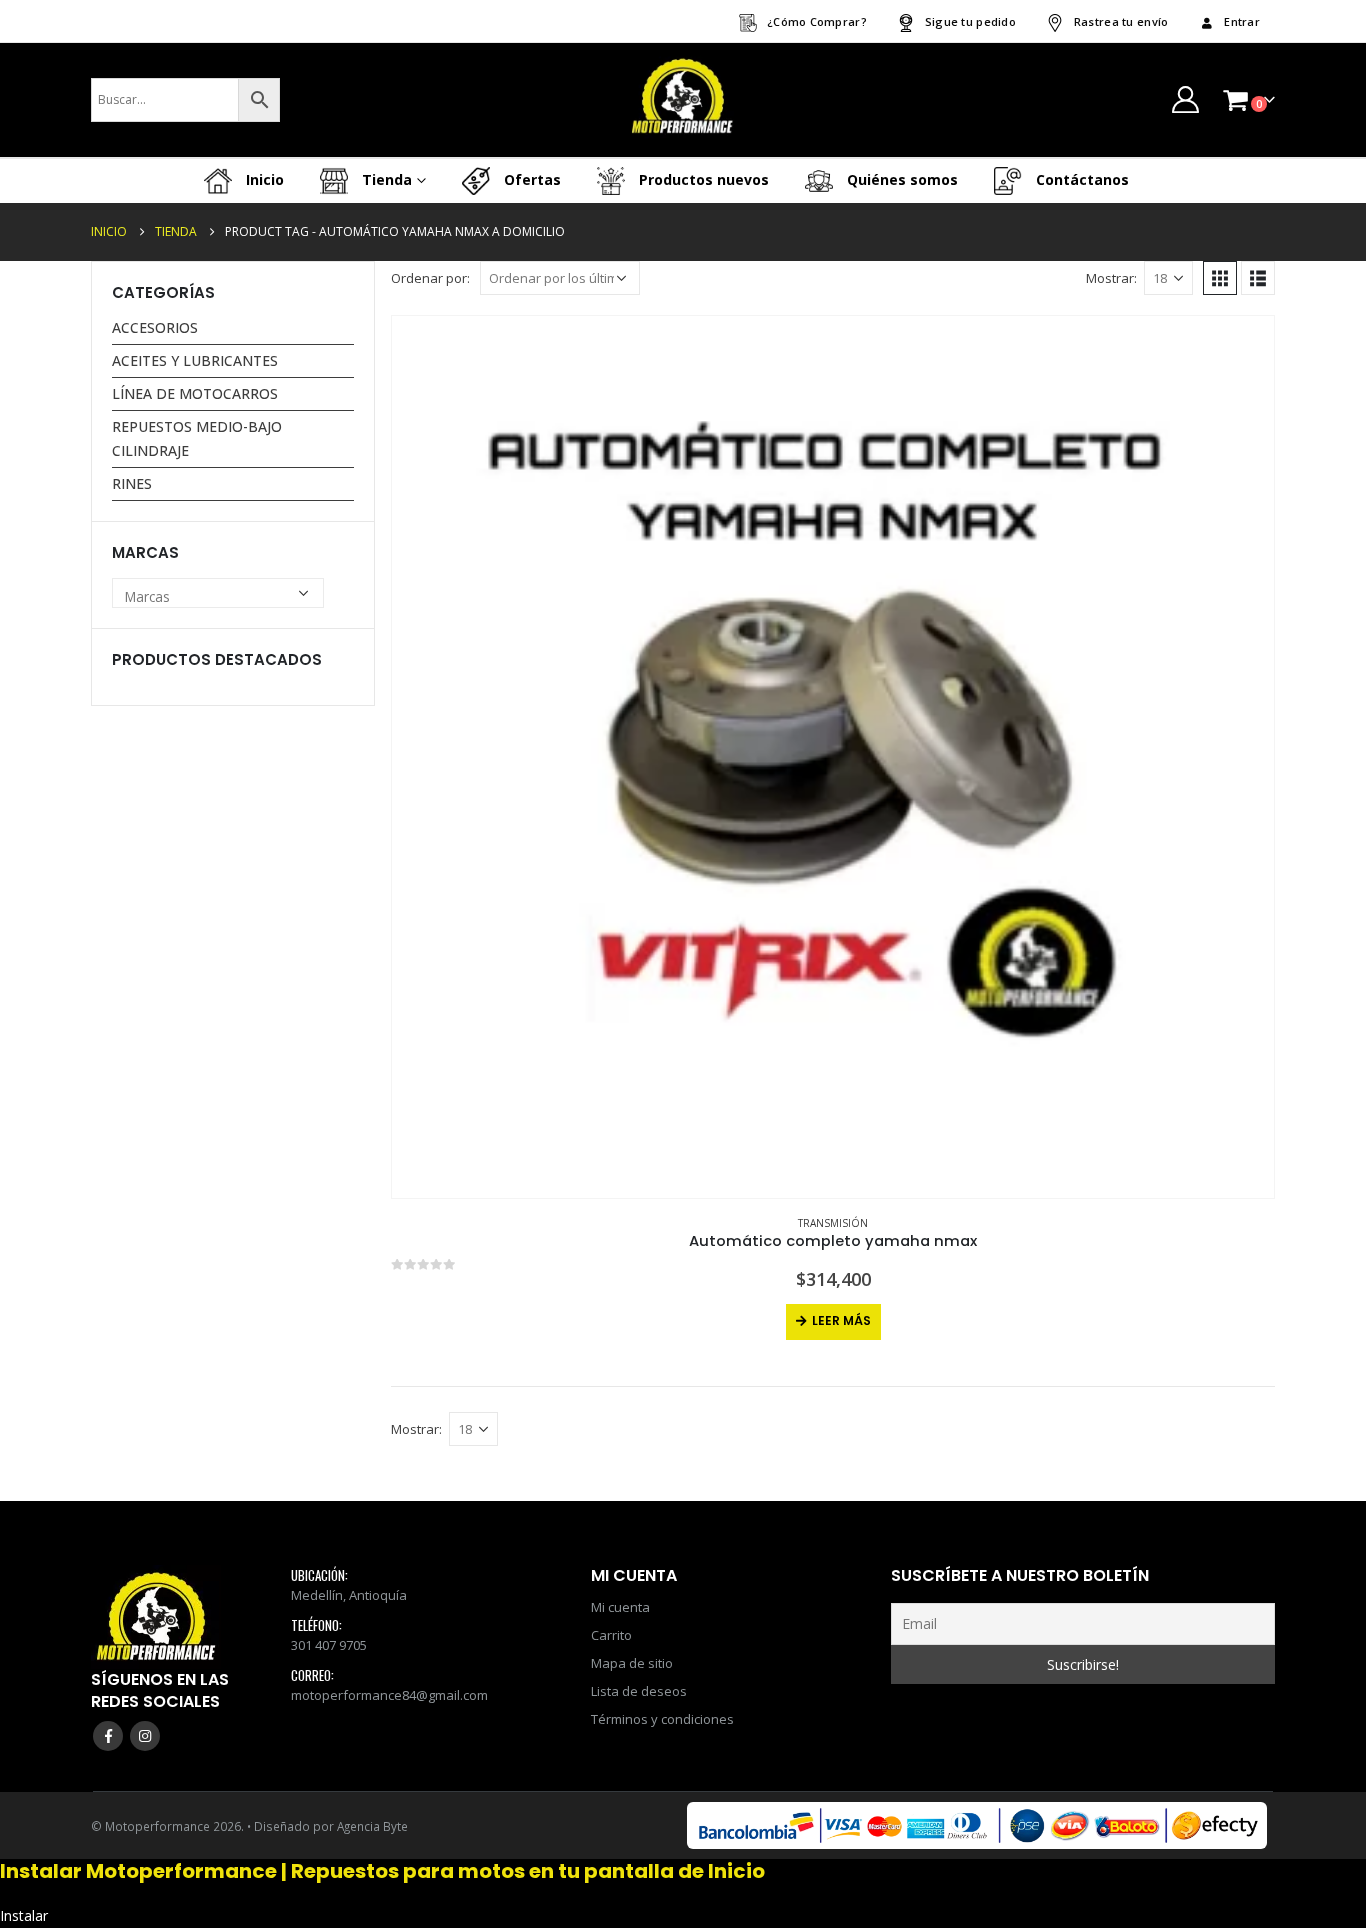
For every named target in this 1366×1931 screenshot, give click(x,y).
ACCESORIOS (155, 327)
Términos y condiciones (662, 1719)
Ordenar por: (430, 278)
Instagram (145, 1736)
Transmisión (833, 1223)
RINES (132, 483)
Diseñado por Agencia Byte (331, 1826)
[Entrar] (1185, 99)
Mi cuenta (620, 1607)
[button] (1220, 278)
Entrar (1242, 21)
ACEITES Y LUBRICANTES (195, 360)
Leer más (841, 1320)
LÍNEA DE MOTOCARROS (195, 393)
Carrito (611, 1635)
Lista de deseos (639, 1691)
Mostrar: (1111, 278)
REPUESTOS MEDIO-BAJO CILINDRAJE (197, 438)
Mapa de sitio (632, 1663)
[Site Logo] (683, 100)
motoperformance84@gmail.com (389, 1695)
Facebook (108, 1736)
